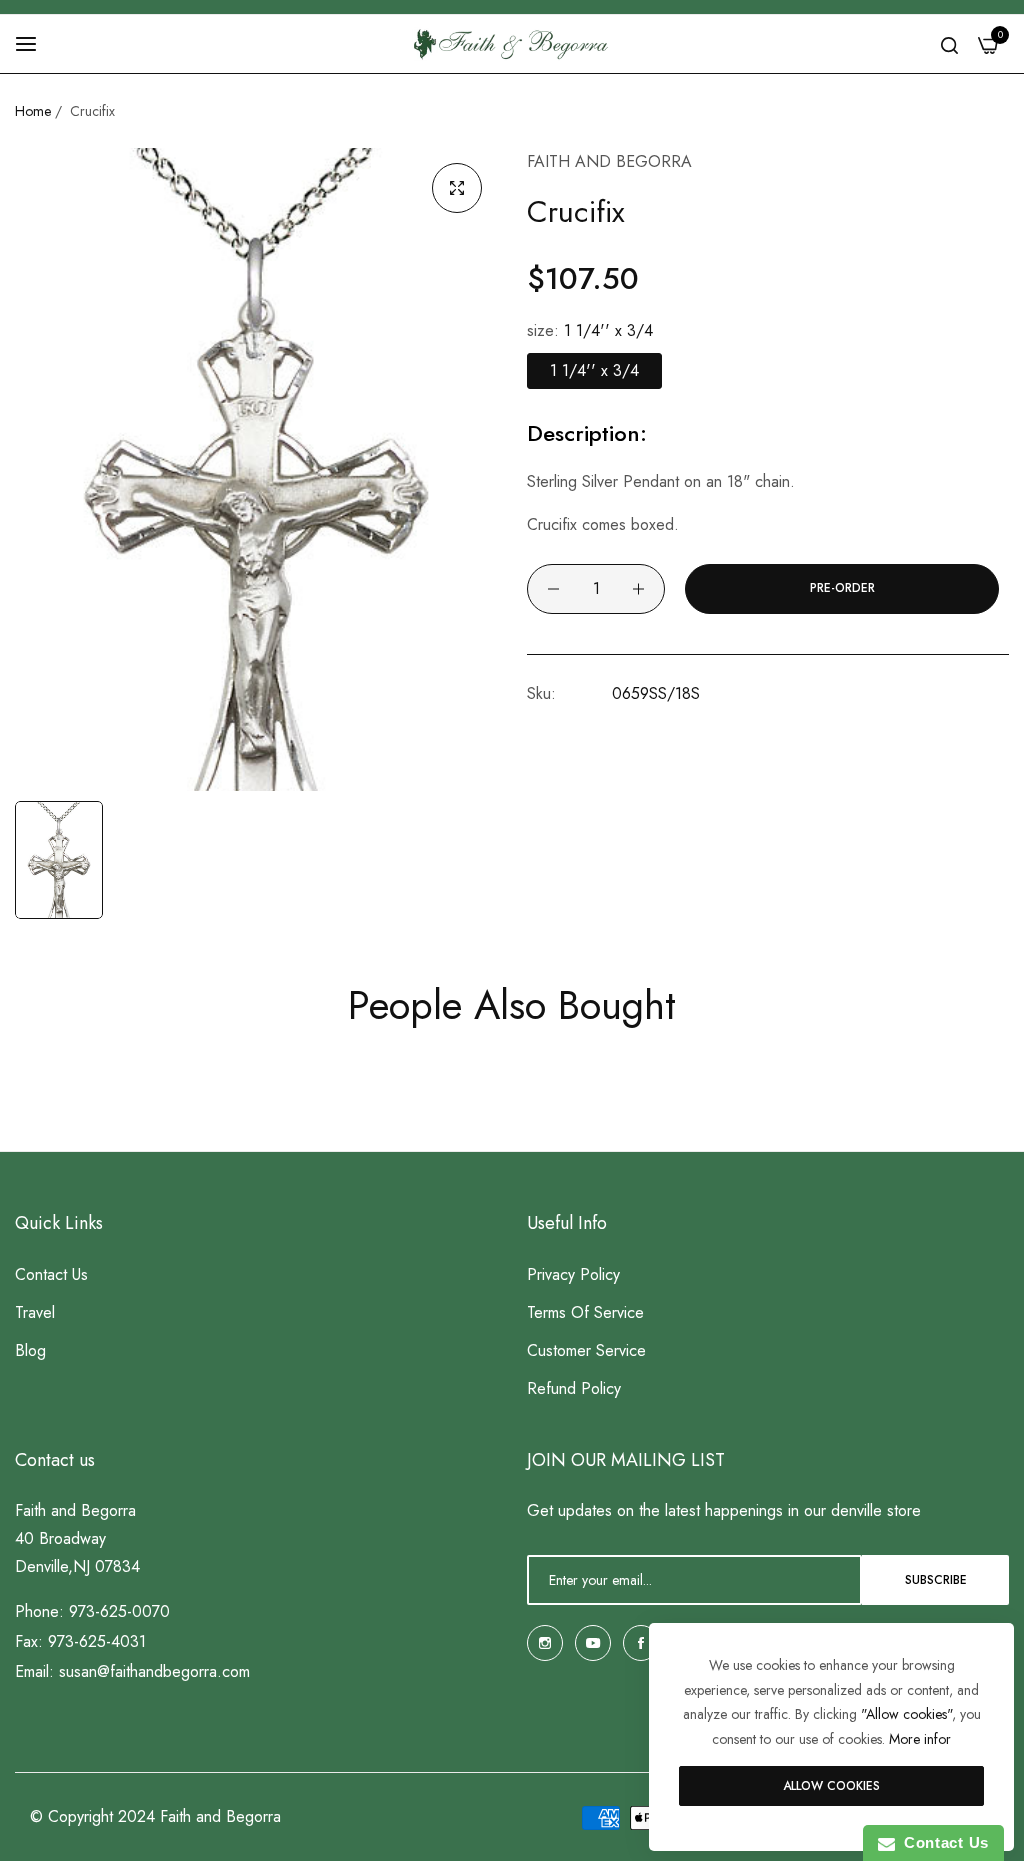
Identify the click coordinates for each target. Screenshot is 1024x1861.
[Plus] (638, 589)
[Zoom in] (457, 188)
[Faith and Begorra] (512, 44)
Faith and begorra (609, 161)
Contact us (51, 1274)
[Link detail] (545, 1643)
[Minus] (553, 589)
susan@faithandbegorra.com (154, 1671)
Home (33, 111)
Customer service (586, 1350)
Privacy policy (573, 1274)
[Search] (949, 44)
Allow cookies (831, 1786)
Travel (35, 1312)
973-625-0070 (119, 1611)
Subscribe (936, 1580)
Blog (30, 1350)
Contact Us (942, 1842)
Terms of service (585, 1312)
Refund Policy (574, 1388)
